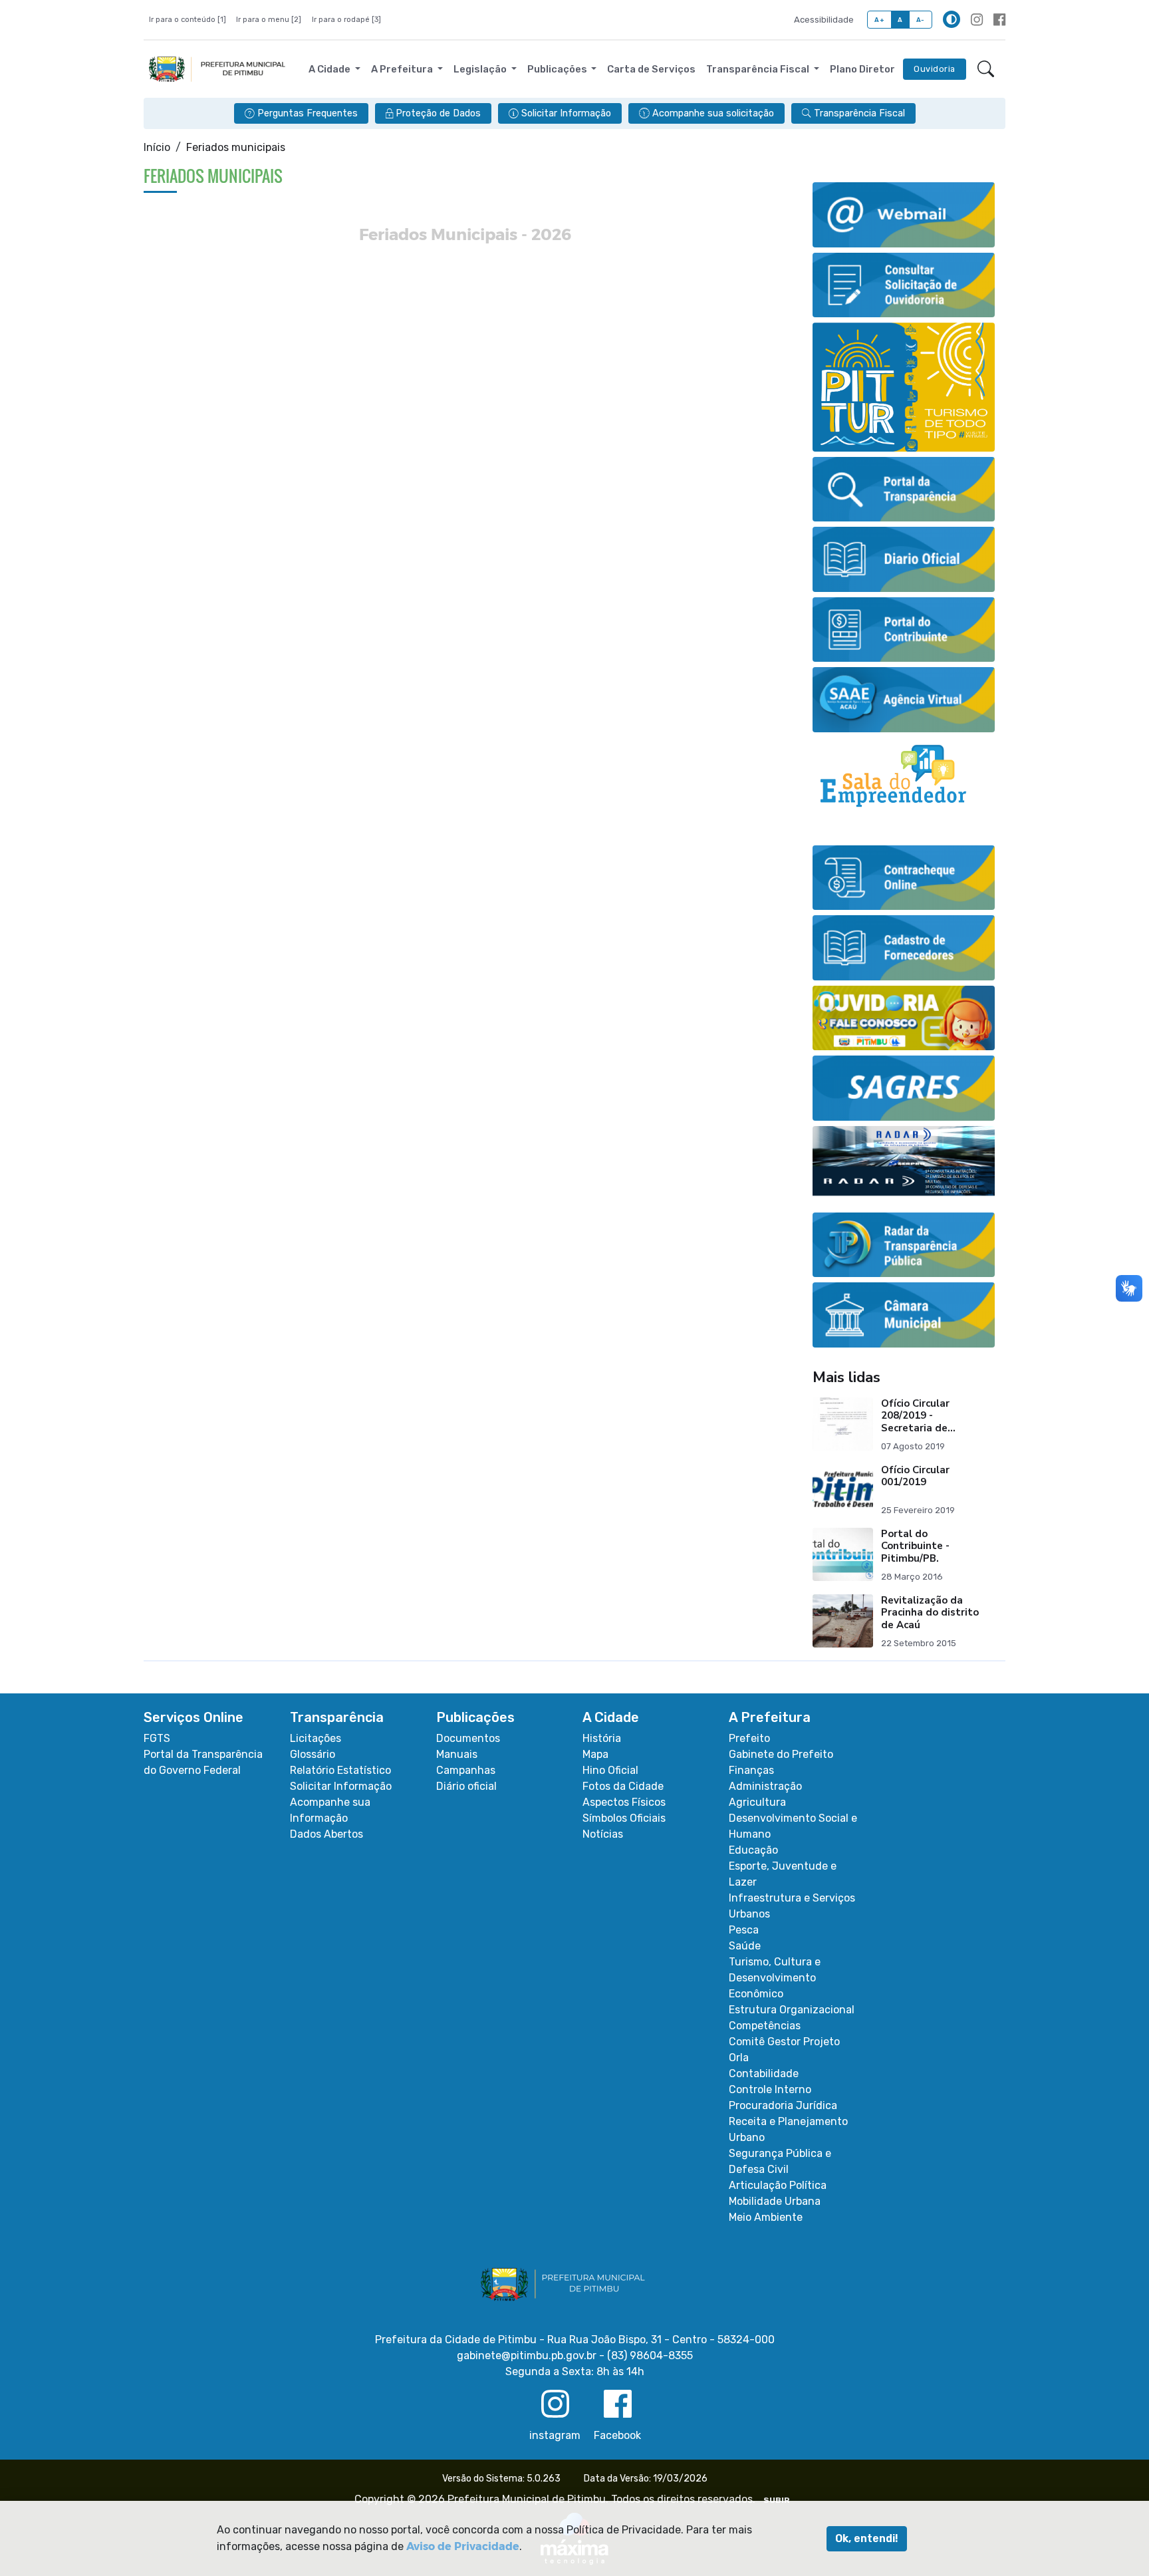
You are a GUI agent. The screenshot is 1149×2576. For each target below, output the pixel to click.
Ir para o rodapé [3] (346, 20)
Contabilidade (764, 2074)
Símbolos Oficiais (624, 1818)
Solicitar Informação (341, 1786)
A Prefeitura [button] (403, 69)
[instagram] (977, 20)
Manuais (457, 1754)
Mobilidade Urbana (775, 2201)
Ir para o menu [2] (269, 20)
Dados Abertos (326, 1834)
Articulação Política (778, 2185)
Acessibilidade (824, 20)
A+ (879, 20)
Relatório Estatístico (340, 1770)
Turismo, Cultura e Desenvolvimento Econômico (775, 1978)
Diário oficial (466, 1786)
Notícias (603, 1834)
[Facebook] (999, 20)
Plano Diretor (862, 69)
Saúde (745, 1946)
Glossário (313, 1754)
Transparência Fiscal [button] (759, 69)
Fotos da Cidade (623, 1786)
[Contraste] (952, 19)
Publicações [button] (558, 69)
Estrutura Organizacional (792, 2010)
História (602, 1738)
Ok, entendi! (867, 2538)
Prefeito (749, 1738)
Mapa (595, 1754)
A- (921, 20)
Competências (765, 2026)
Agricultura (757, 1802)
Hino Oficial (610, 1770)
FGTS (157, 1738)
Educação (753, 1850)
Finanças (751, 1770)
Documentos (468, 1738)
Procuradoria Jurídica (783, 2105)
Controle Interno (770, 2089)
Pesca (744, 1930)
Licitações (316, 1738)
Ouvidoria (935, 69)
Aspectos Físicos (624, 1802)
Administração (765, 1786)
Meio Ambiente (766, 2217)
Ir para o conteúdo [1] (188, 20)
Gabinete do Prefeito (781, 1754)
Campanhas (466, 1770)
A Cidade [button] (330, 69)
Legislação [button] (481, 69)
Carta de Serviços (651, 69)
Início (157, 147)
